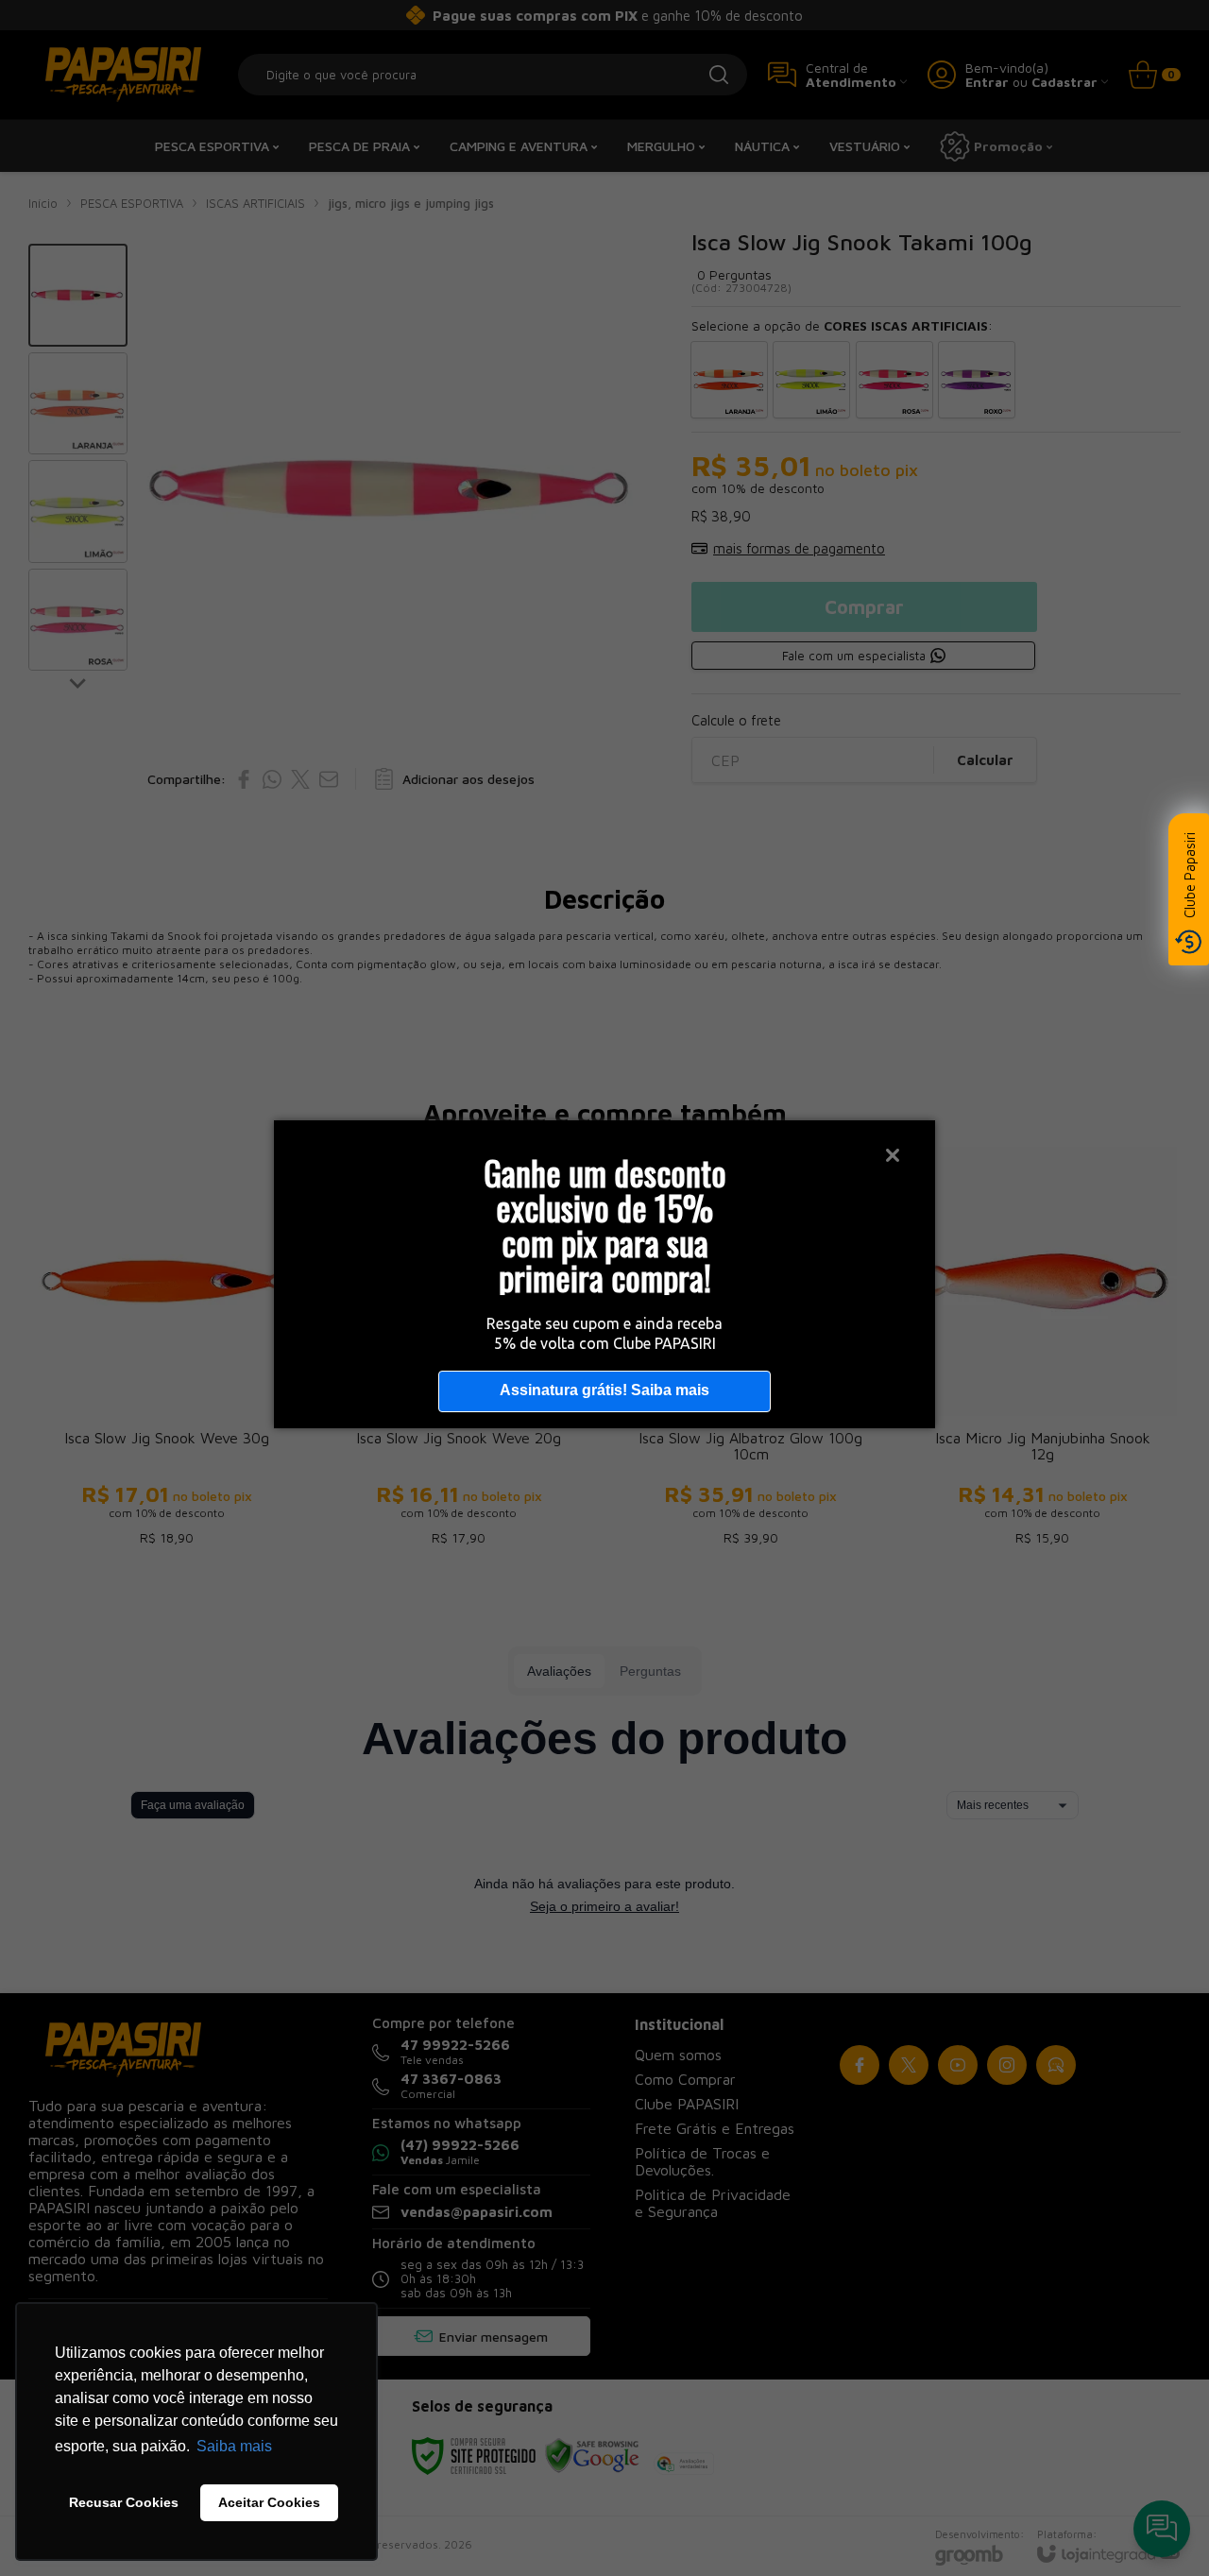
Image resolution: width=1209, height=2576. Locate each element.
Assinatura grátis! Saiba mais (604, 1390)
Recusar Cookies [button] (124, 2502)
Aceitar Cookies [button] (269, 2502)
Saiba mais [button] (234, 2446)
